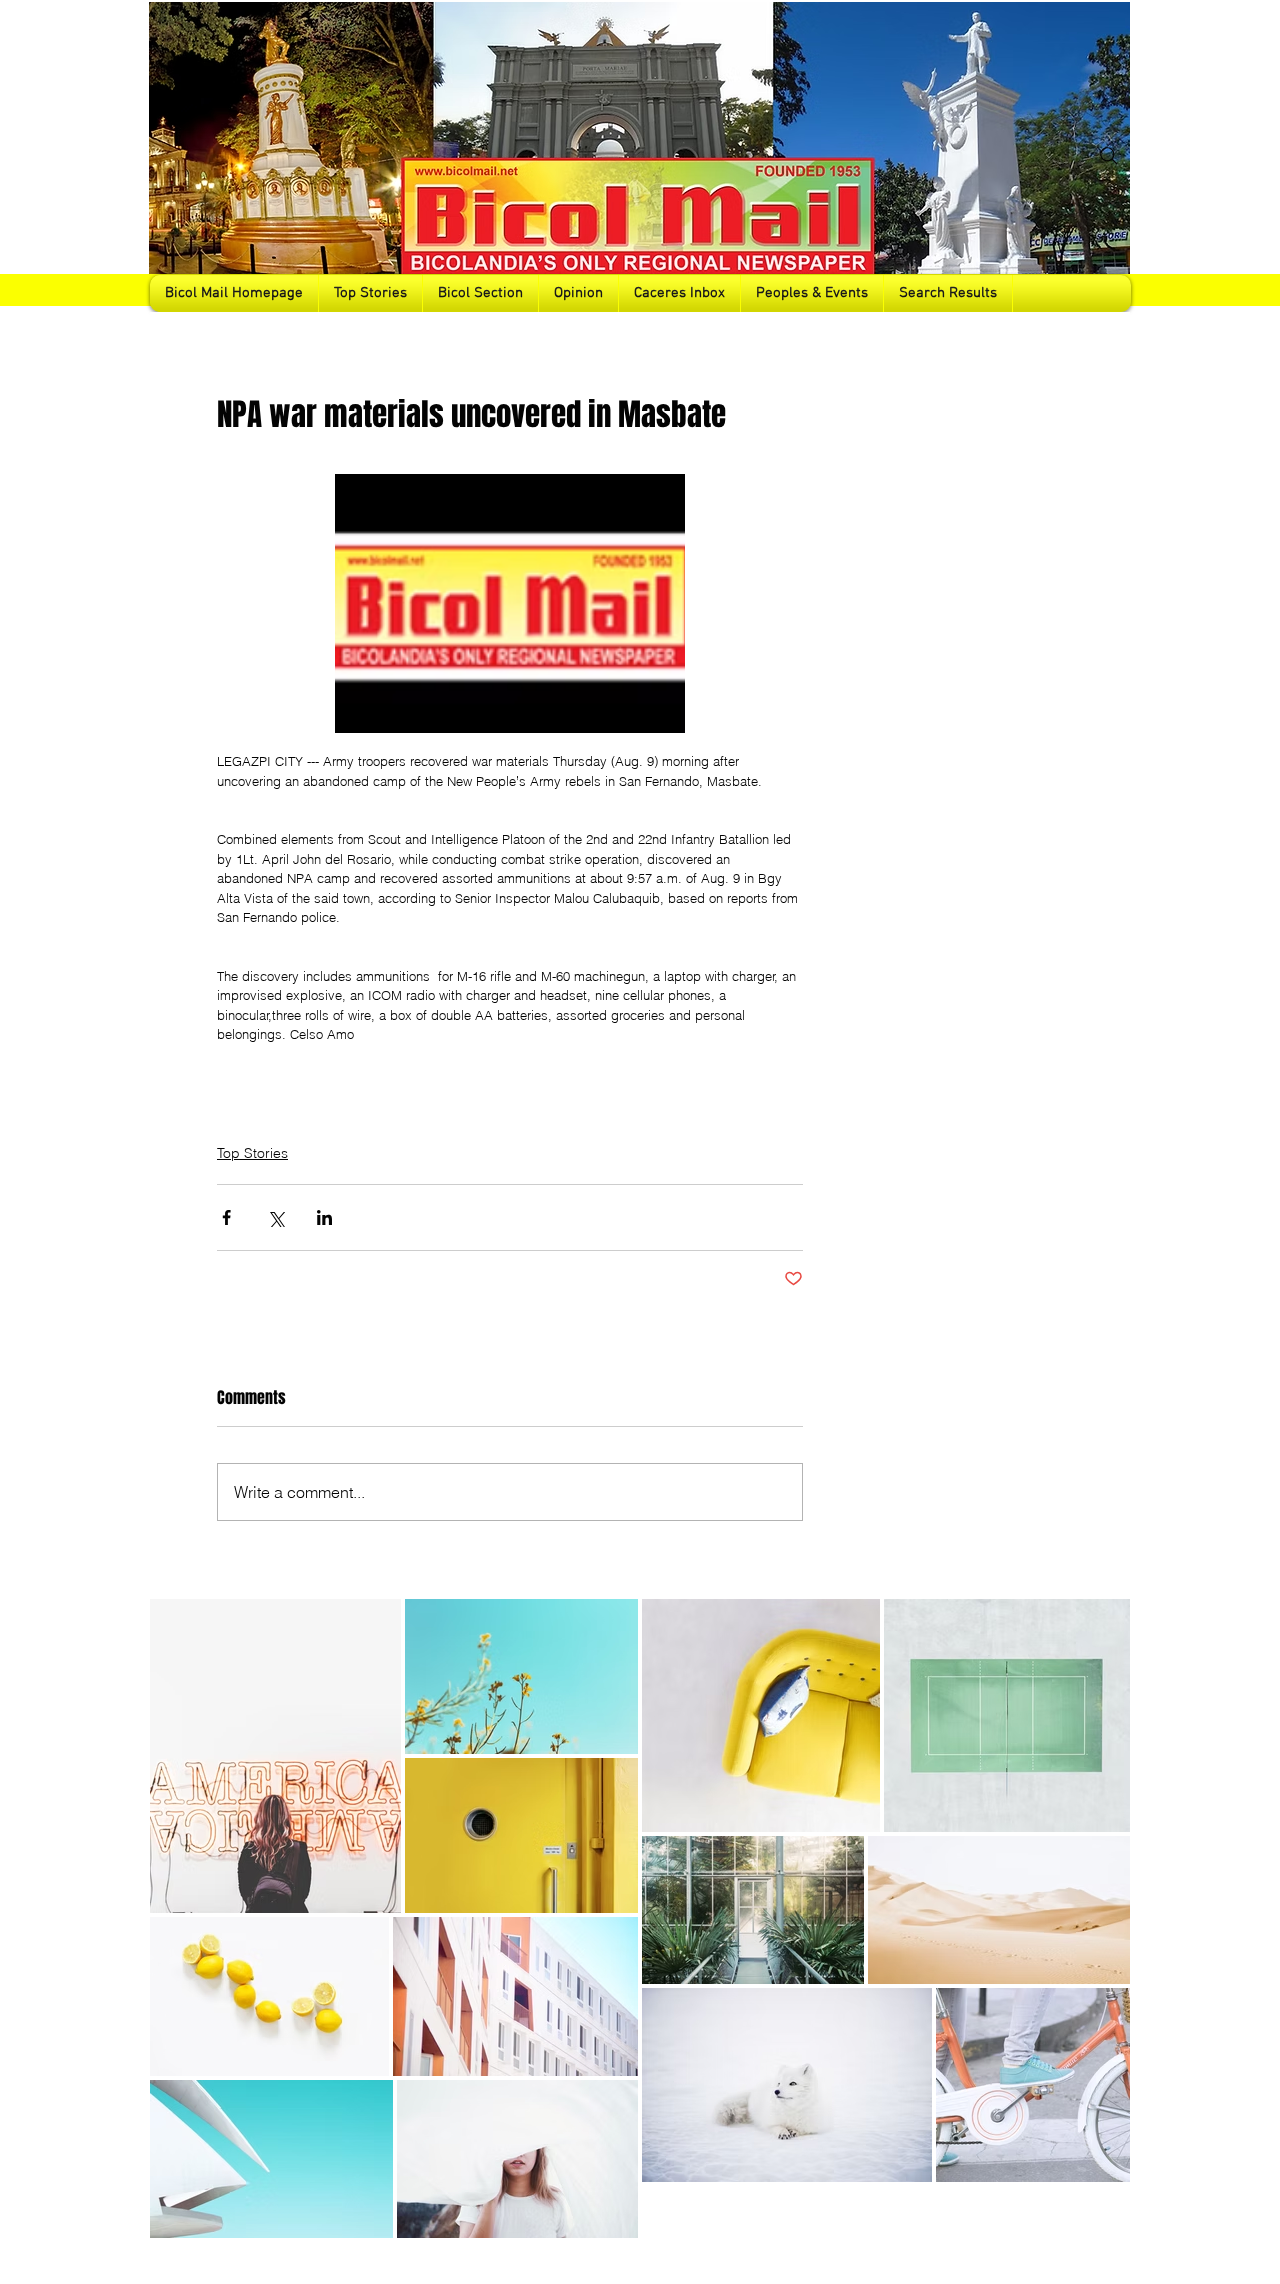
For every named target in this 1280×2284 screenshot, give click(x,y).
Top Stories (252, 1153)
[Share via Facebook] (226, 1217)
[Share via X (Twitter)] (275, 1217)
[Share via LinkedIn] (324, 1217)
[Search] (1109, 156)
